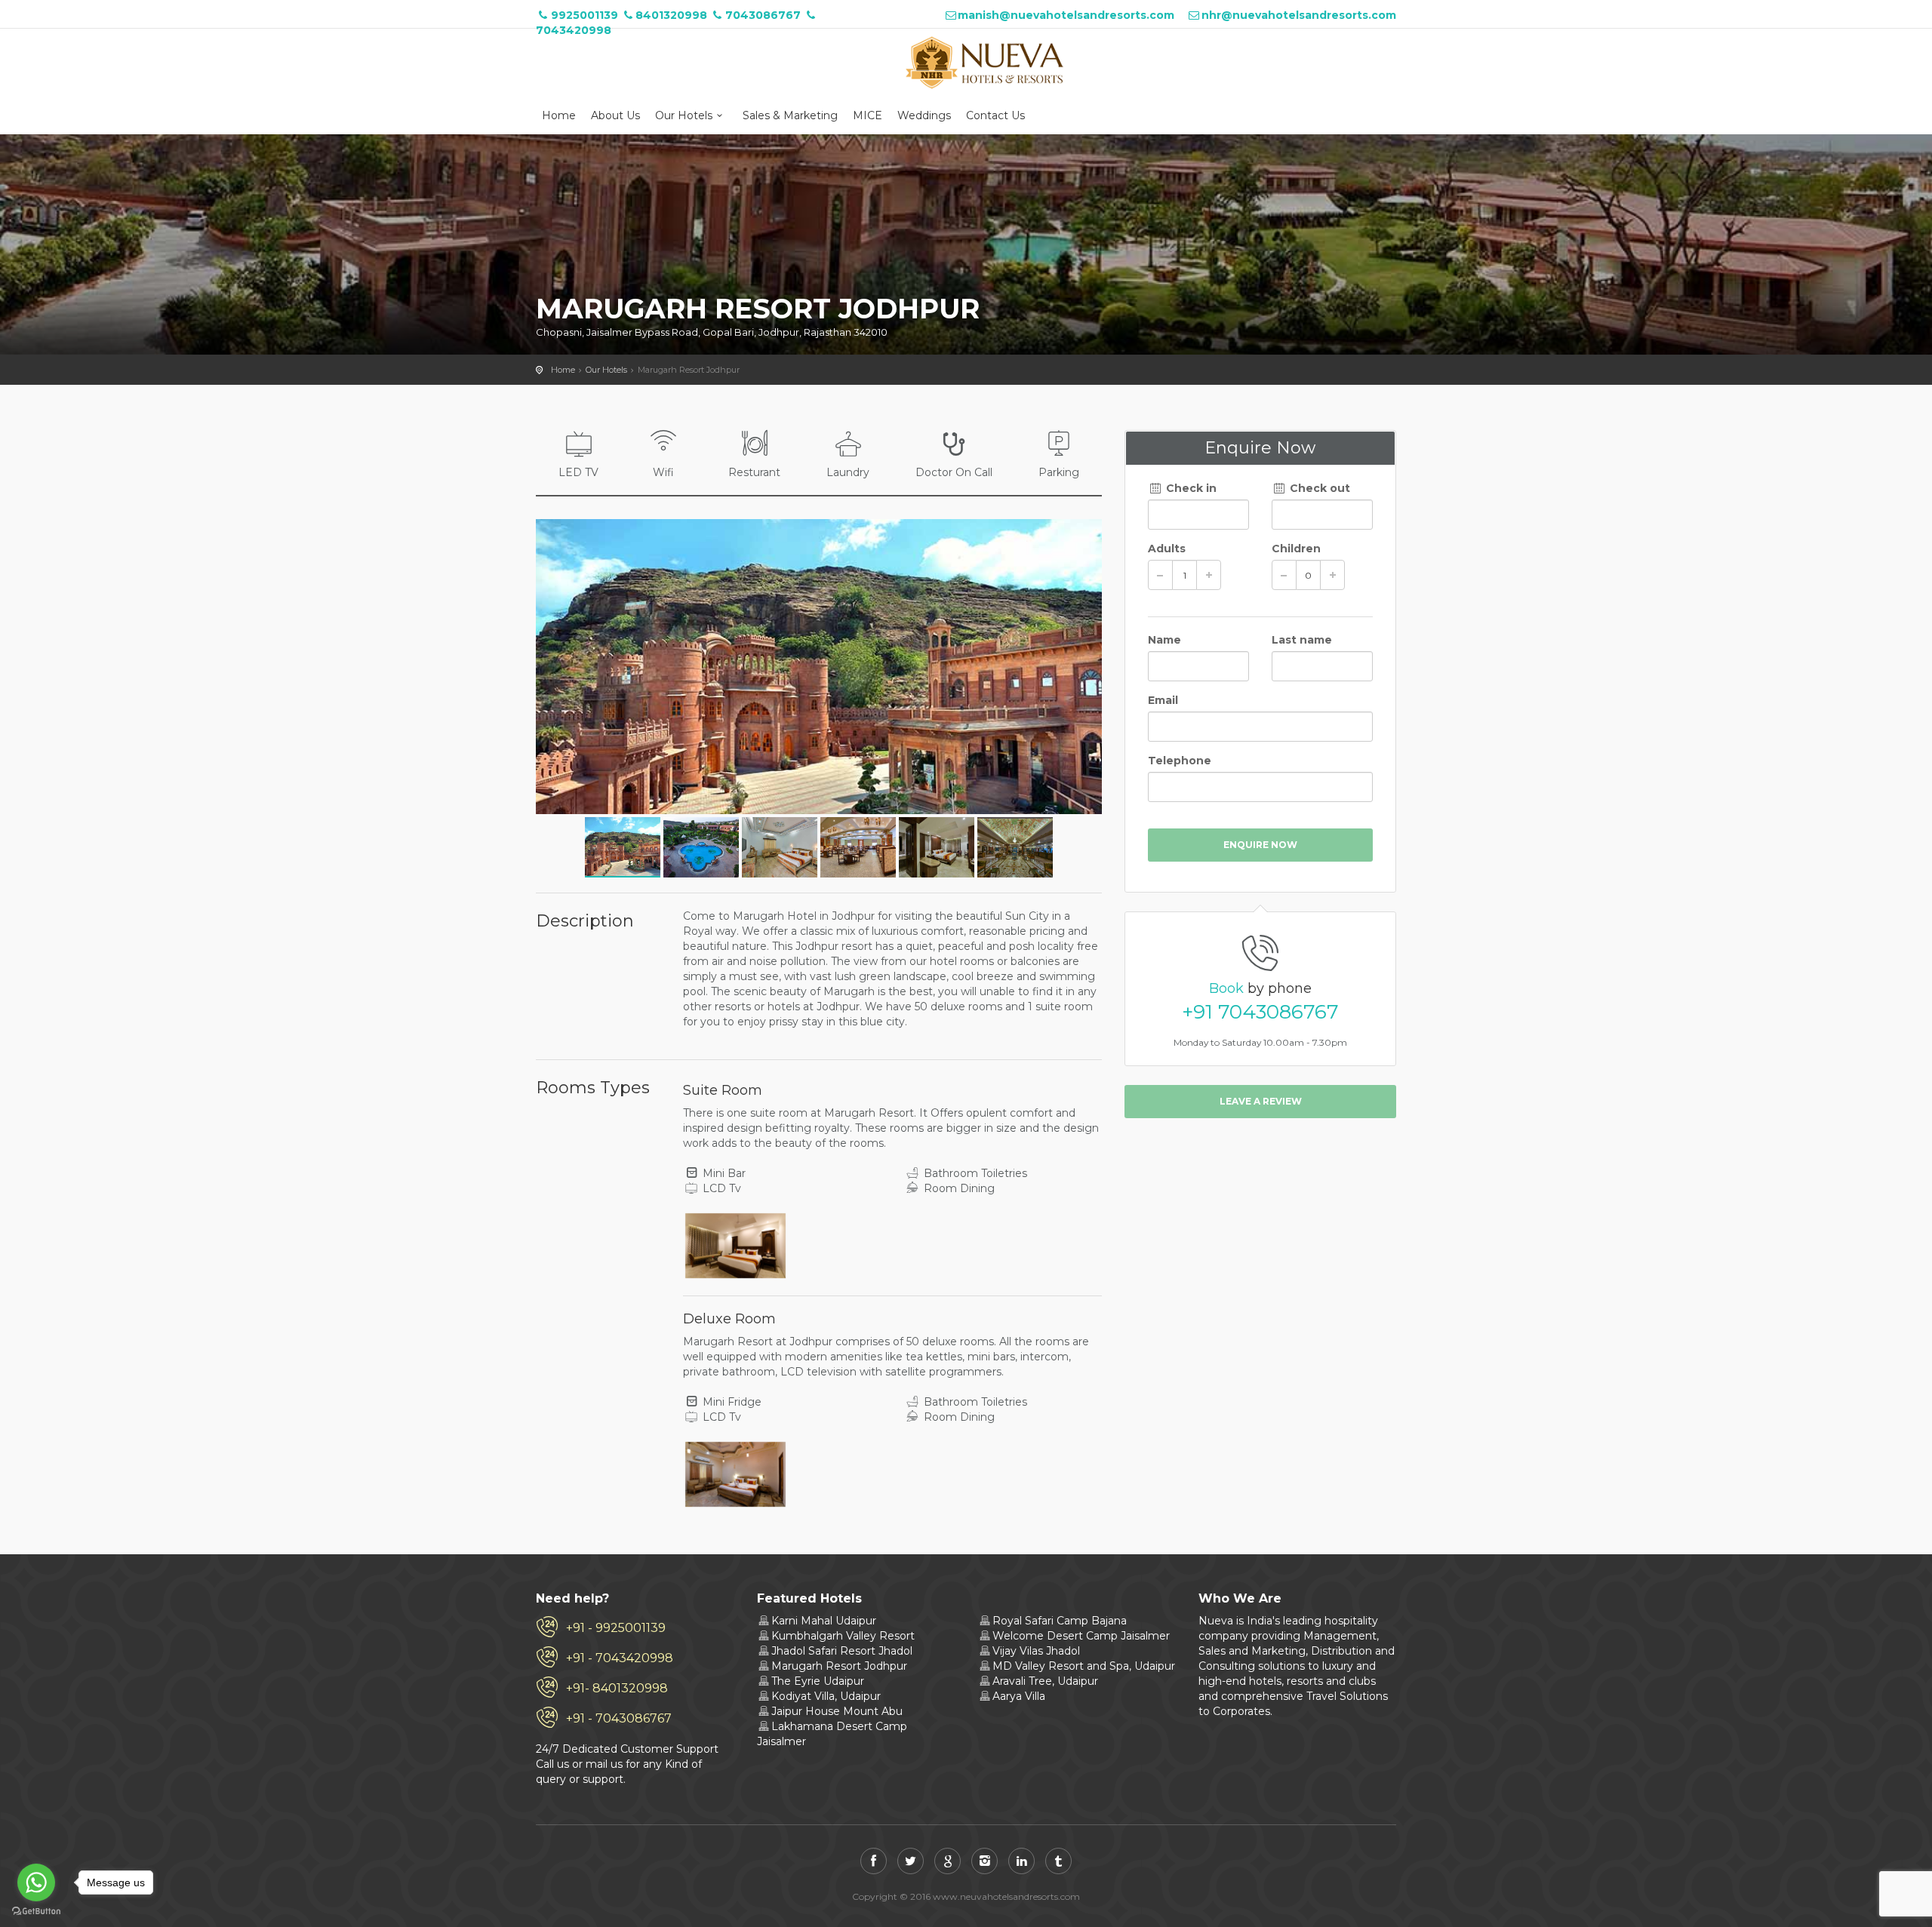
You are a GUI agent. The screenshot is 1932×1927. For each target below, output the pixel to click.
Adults (1167, 549)
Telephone (1180, 761)
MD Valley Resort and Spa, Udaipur (1084, 1666)
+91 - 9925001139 (616, 1628)
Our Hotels (684, 115)
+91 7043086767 (1260, 1012)
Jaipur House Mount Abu (837, 1711)
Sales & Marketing (790, 115)
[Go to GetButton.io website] (36, 1912)
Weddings (924, 115)
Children (1296, 549)
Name (1164, 640)
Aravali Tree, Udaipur (1045, 1681)
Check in (1190, 488)
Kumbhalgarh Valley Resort (843, 1636)
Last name (1302, 640)
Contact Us (995, 115)
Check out (1318, 488)
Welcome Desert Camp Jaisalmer (1081, 1636)
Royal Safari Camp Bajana (1060, 1621)
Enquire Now (1260, 845)
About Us (615, 115)
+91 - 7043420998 (620, 1658)
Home (559, 115)
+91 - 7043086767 (619, 1718)
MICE (868, 115)
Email (1163, 700)
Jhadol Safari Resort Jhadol (842, 1651)
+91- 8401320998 (617, 1688)
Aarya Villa (1019, 1696)
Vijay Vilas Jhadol (1036, 1651)
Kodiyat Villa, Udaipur (826, 1696)
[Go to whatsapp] (36, 1882)
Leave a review (1261, 1101)
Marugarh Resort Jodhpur (839, 1666)
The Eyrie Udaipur (818, 1681)
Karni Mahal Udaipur (824, 1621)
